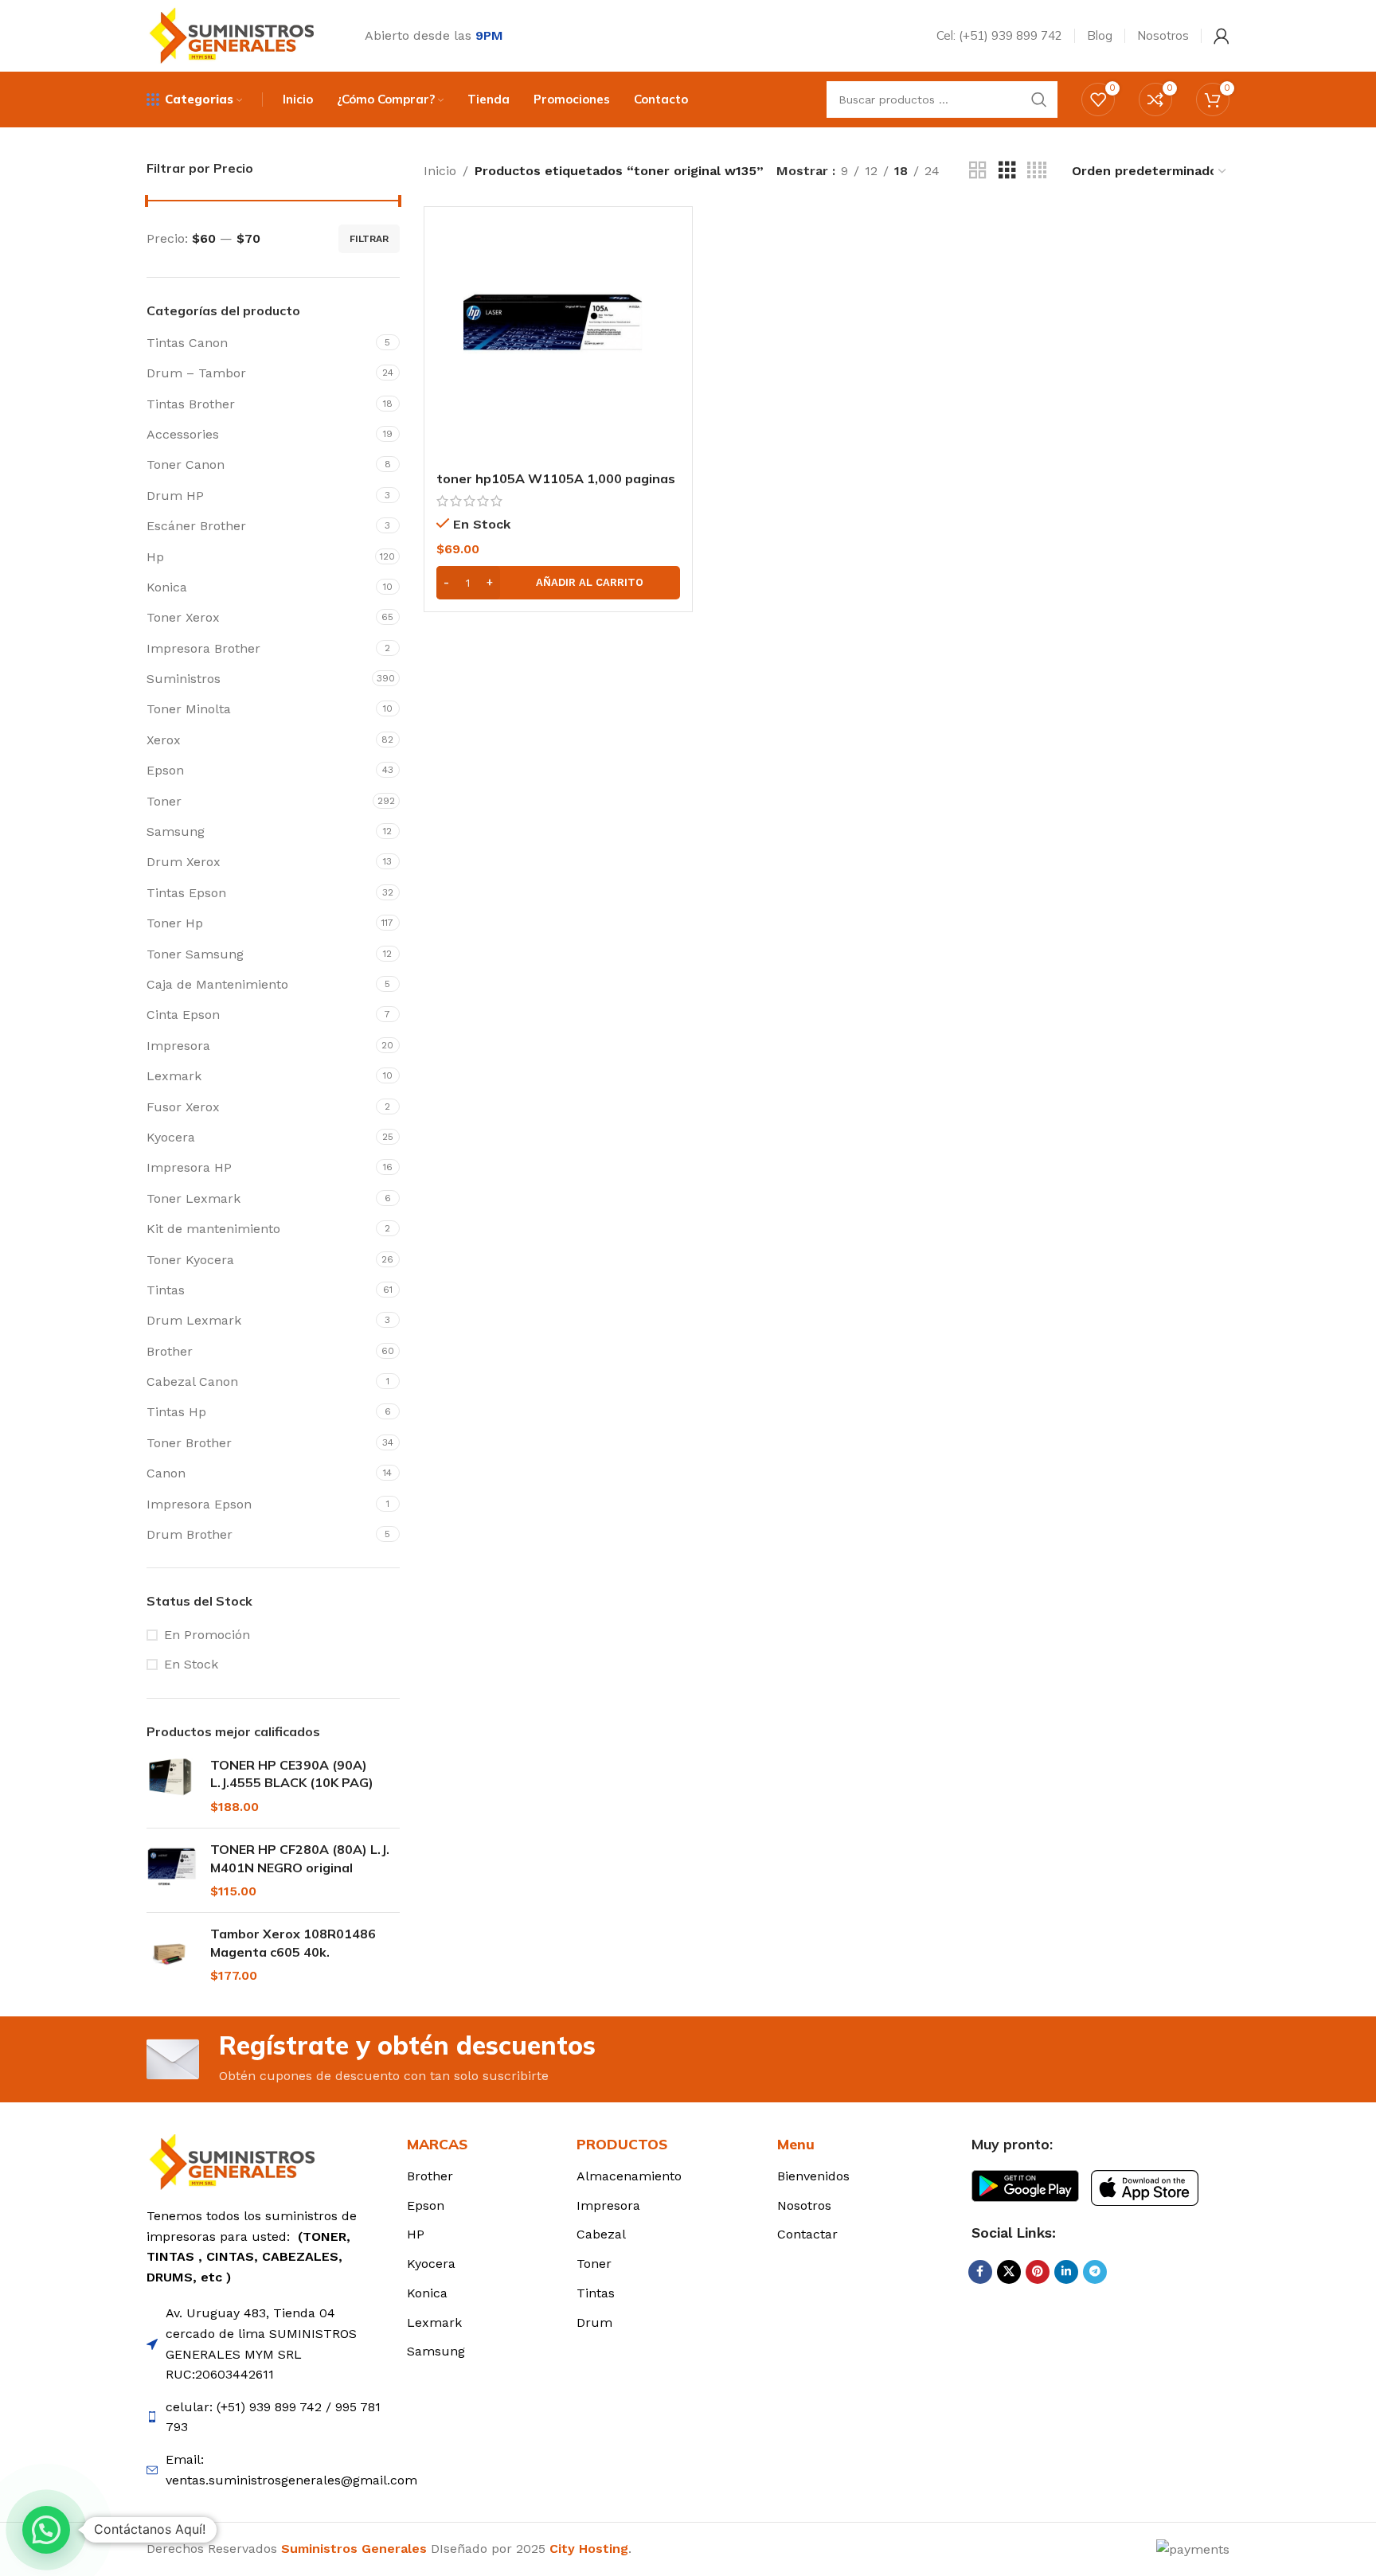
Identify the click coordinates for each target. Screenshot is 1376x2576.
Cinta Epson (183, 1015)
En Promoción (207, 1635)
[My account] (1222, 36)
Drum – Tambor (196, 373)
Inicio (440, 171)
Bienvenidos (813, 2176)
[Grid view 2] (978, 171)
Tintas (166, 1290)
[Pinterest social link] (1038, 2272)
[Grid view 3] (1007, 171)
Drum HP (175, 496)
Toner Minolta (189, 709)
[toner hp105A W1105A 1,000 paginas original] (558, 341)
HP (416, 2234)
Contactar (807, 2234)
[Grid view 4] (1037, 171)
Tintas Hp (176, 1412)
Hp (155, 557)
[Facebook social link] (980, 2272)
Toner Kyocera (190, 1260)
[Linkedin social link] (1066, 2272)
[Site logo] (236, 35)
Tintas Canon (187, 343)
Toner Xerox (183, 617)
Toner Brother (189, 1443)
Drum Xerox (184, 862)
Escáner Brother (196, 526)
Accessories (183, 434)
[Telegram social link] (1095, 2272)
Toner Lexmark (193, 1198)
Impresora (178, 1046)
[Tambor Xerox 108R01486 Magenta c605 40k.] (172, 1955)
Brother (170, 1351)
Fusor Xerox (183, 1107)
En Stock (191, 1664)
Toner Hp (175, 923)
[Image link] (236, 2161)
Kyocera (171, 1137)
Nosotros (804, 2205)
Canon (166, 1473)
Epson (165, 770)
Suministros (184, 679)
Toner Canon (186, 464)
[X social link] (1009, 2272)
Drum (594, 2322)
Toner (164, 801)
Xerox (164, 740)
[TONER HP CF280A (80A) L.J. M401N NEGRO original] (172, 1870)
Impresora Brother (203, 648)
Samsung (176, 831)
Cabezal (601, 2234)
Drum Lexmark (194, 1320)
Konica (167, 587)
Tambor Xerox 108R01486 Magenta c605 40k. (293, 1942)
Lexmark (174, 1076)
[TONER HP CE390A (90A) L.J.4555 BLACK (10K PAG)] (172, 1786)
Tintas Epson (186, 893)
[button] (558, 583)
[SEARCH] (1039, 100)
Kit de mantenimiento (213, 1229)
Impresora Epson (199, 1504)
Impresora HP (189, 1167)
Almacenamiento (629, 2176)
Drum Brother (190, 1534)
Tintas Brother (191, 404)
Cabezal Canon (192, 1382)
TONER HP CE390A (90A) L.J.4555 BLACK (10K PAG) (292, 1774)
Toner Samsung (195, 954)
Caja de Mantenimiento (217, 984)
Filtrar (369, 239)
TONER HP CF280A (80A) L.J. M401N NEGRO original (300, 1858)
